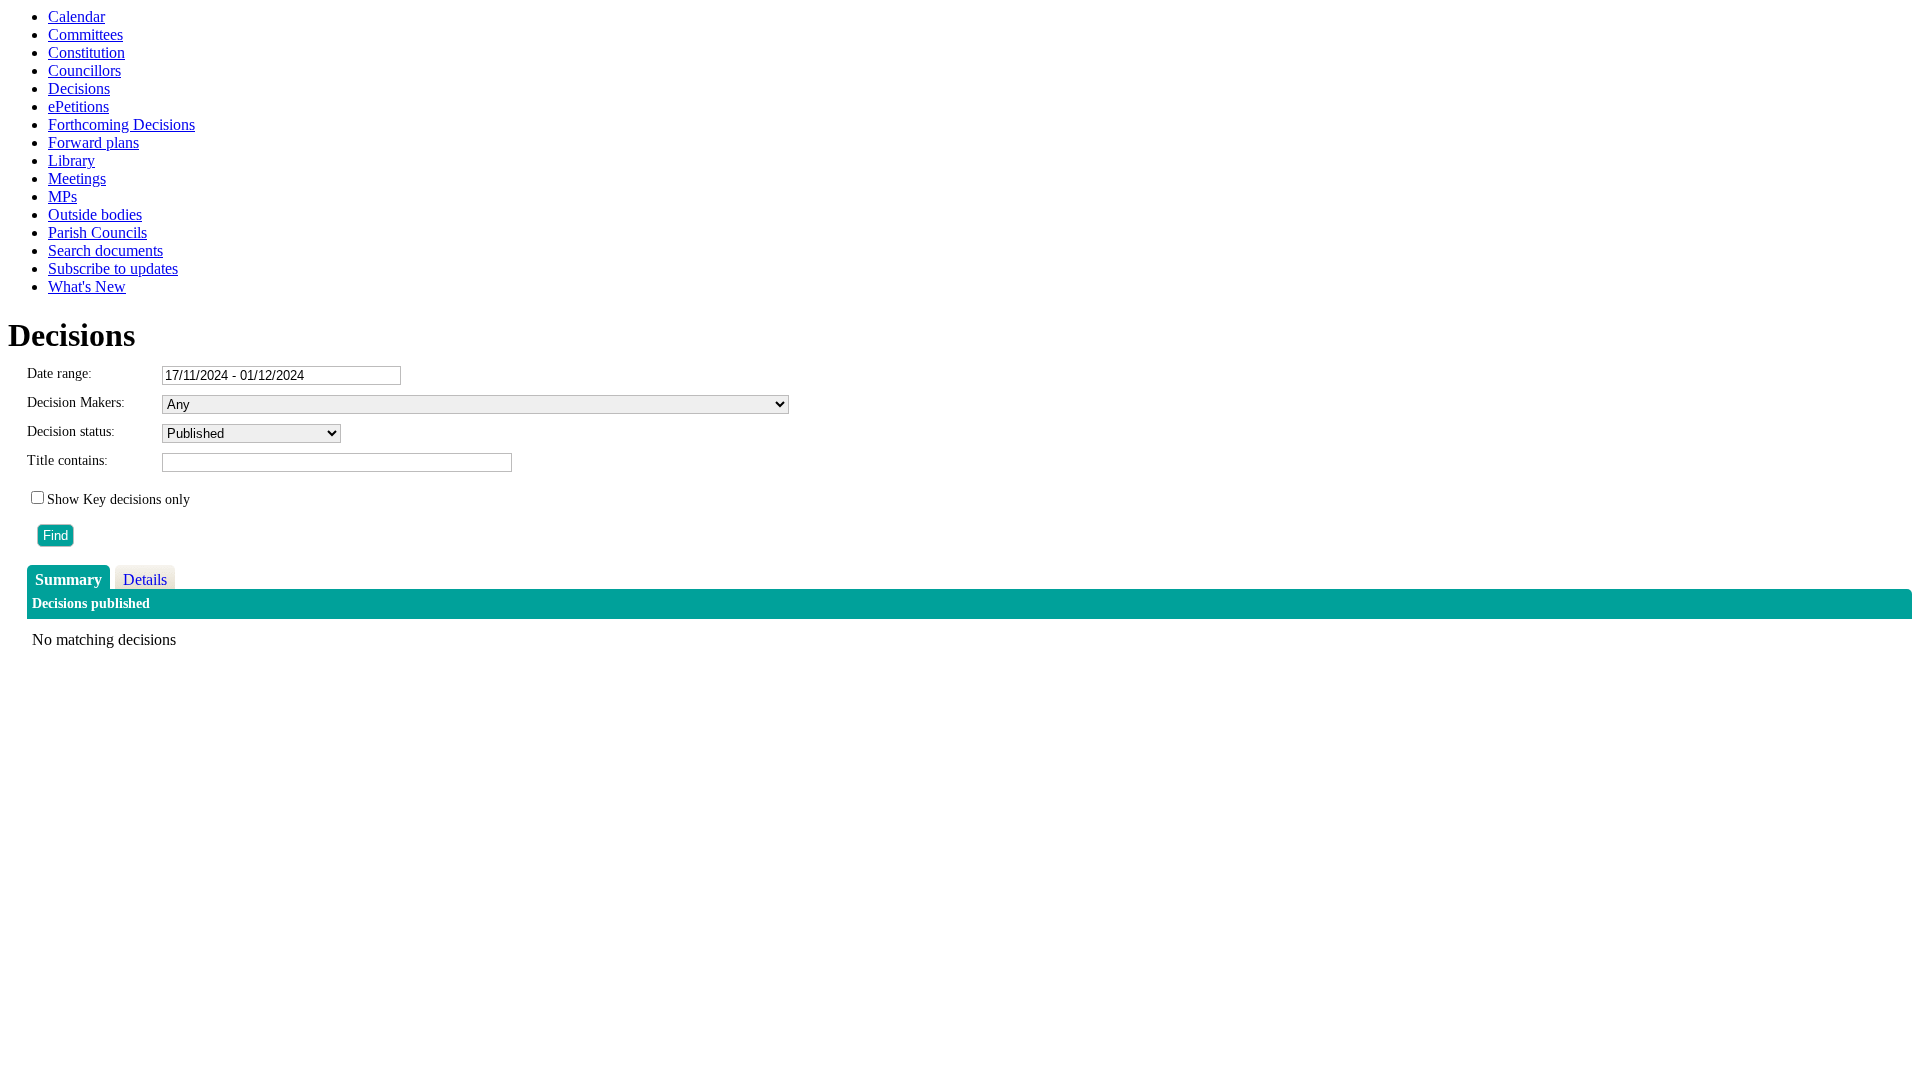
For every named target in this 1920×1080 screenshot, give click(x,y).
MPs (62, 196)
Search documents (105, 250)
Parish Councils (97, 232)
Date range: (59, 373)
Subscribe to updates (113, 268)
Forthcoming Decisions (121, 124)
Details (145, 579)
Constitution (86, 52)
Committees (85, 34)
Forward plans (93, 142)
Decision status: (71, 431)
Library (71, 160)
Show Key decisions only (118, 499)
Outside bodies (95, 214)
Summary (68, 579)
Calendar (76, 16)
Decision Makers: (76, 402)
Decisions (79, 88)
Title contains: (67, 460)
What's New (87, 286)
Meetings (77, 178)
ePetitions (78, 106)
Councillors (84, 70)
